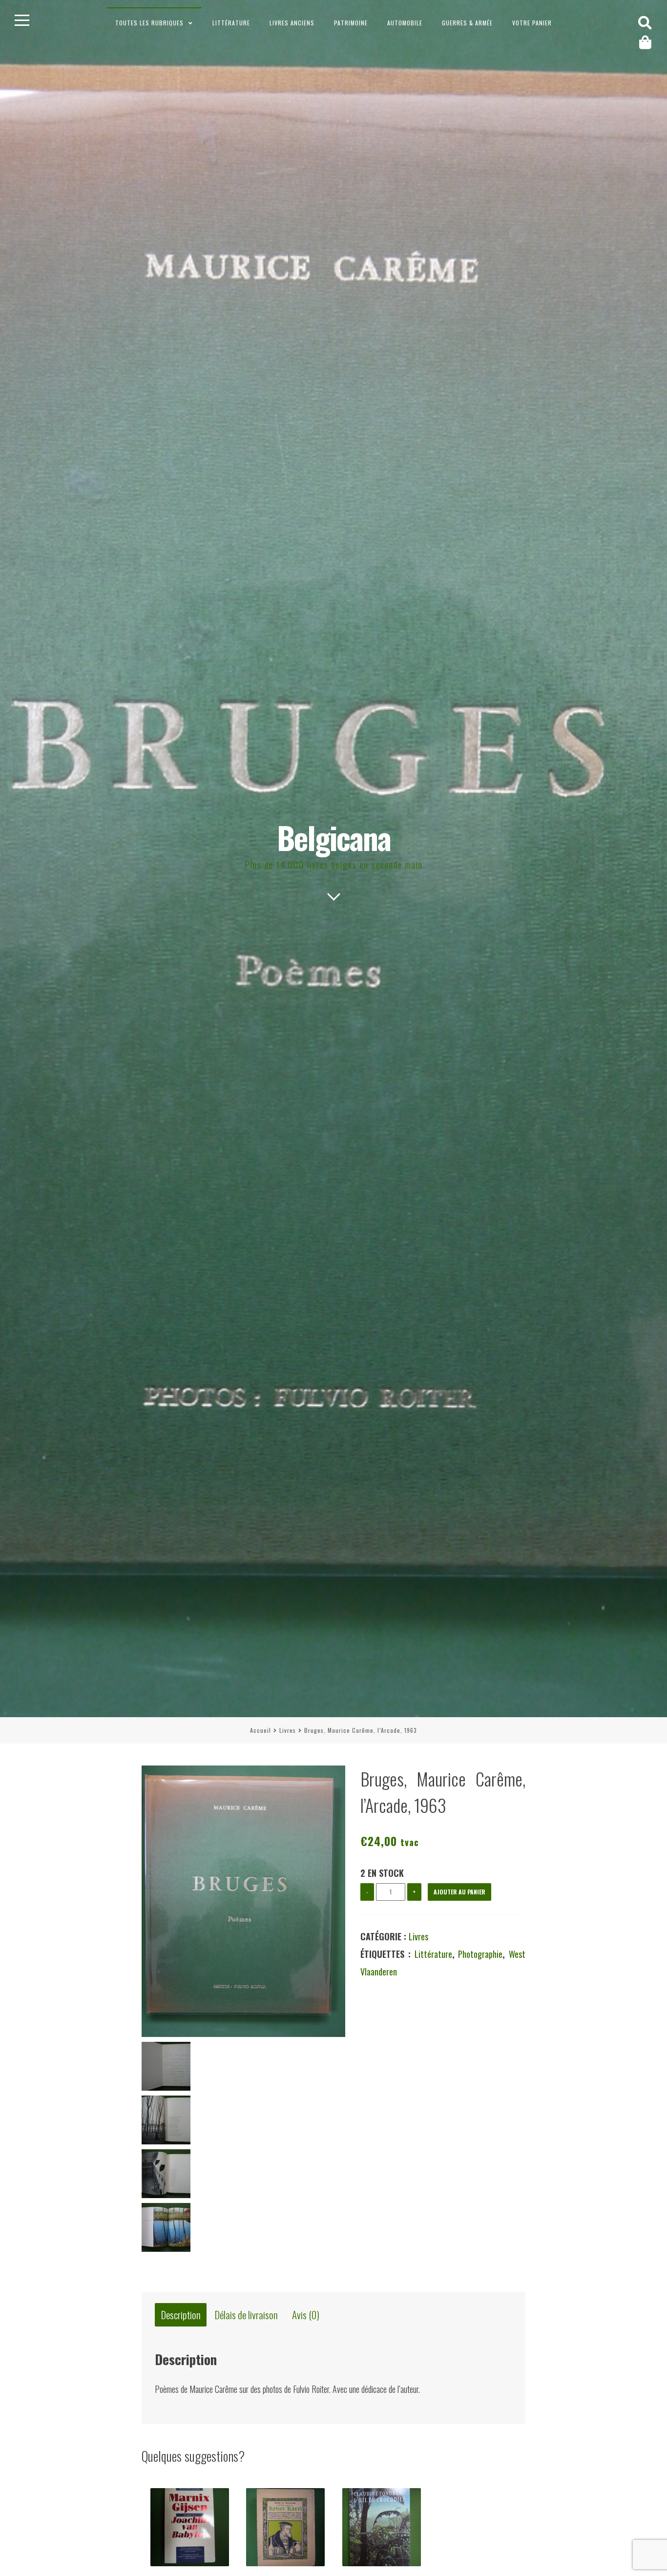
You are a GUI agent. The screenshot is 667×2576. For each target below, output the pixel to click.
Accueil (261, 1730)
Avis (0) (306, 2315)
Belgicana (334, 837)
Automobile (405, 23)
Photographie (480, 1954)
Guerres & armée (467, 23)
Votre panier (532, 23)
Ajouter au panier (459, 1892)
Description (181, 2315)
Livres (288, 1730)
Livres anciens (292, 23)
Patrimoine (351, 23)
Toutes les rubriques (149, 23)
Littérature (231, 23)
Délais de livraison (246, 2315)
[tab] (181, 2315)
